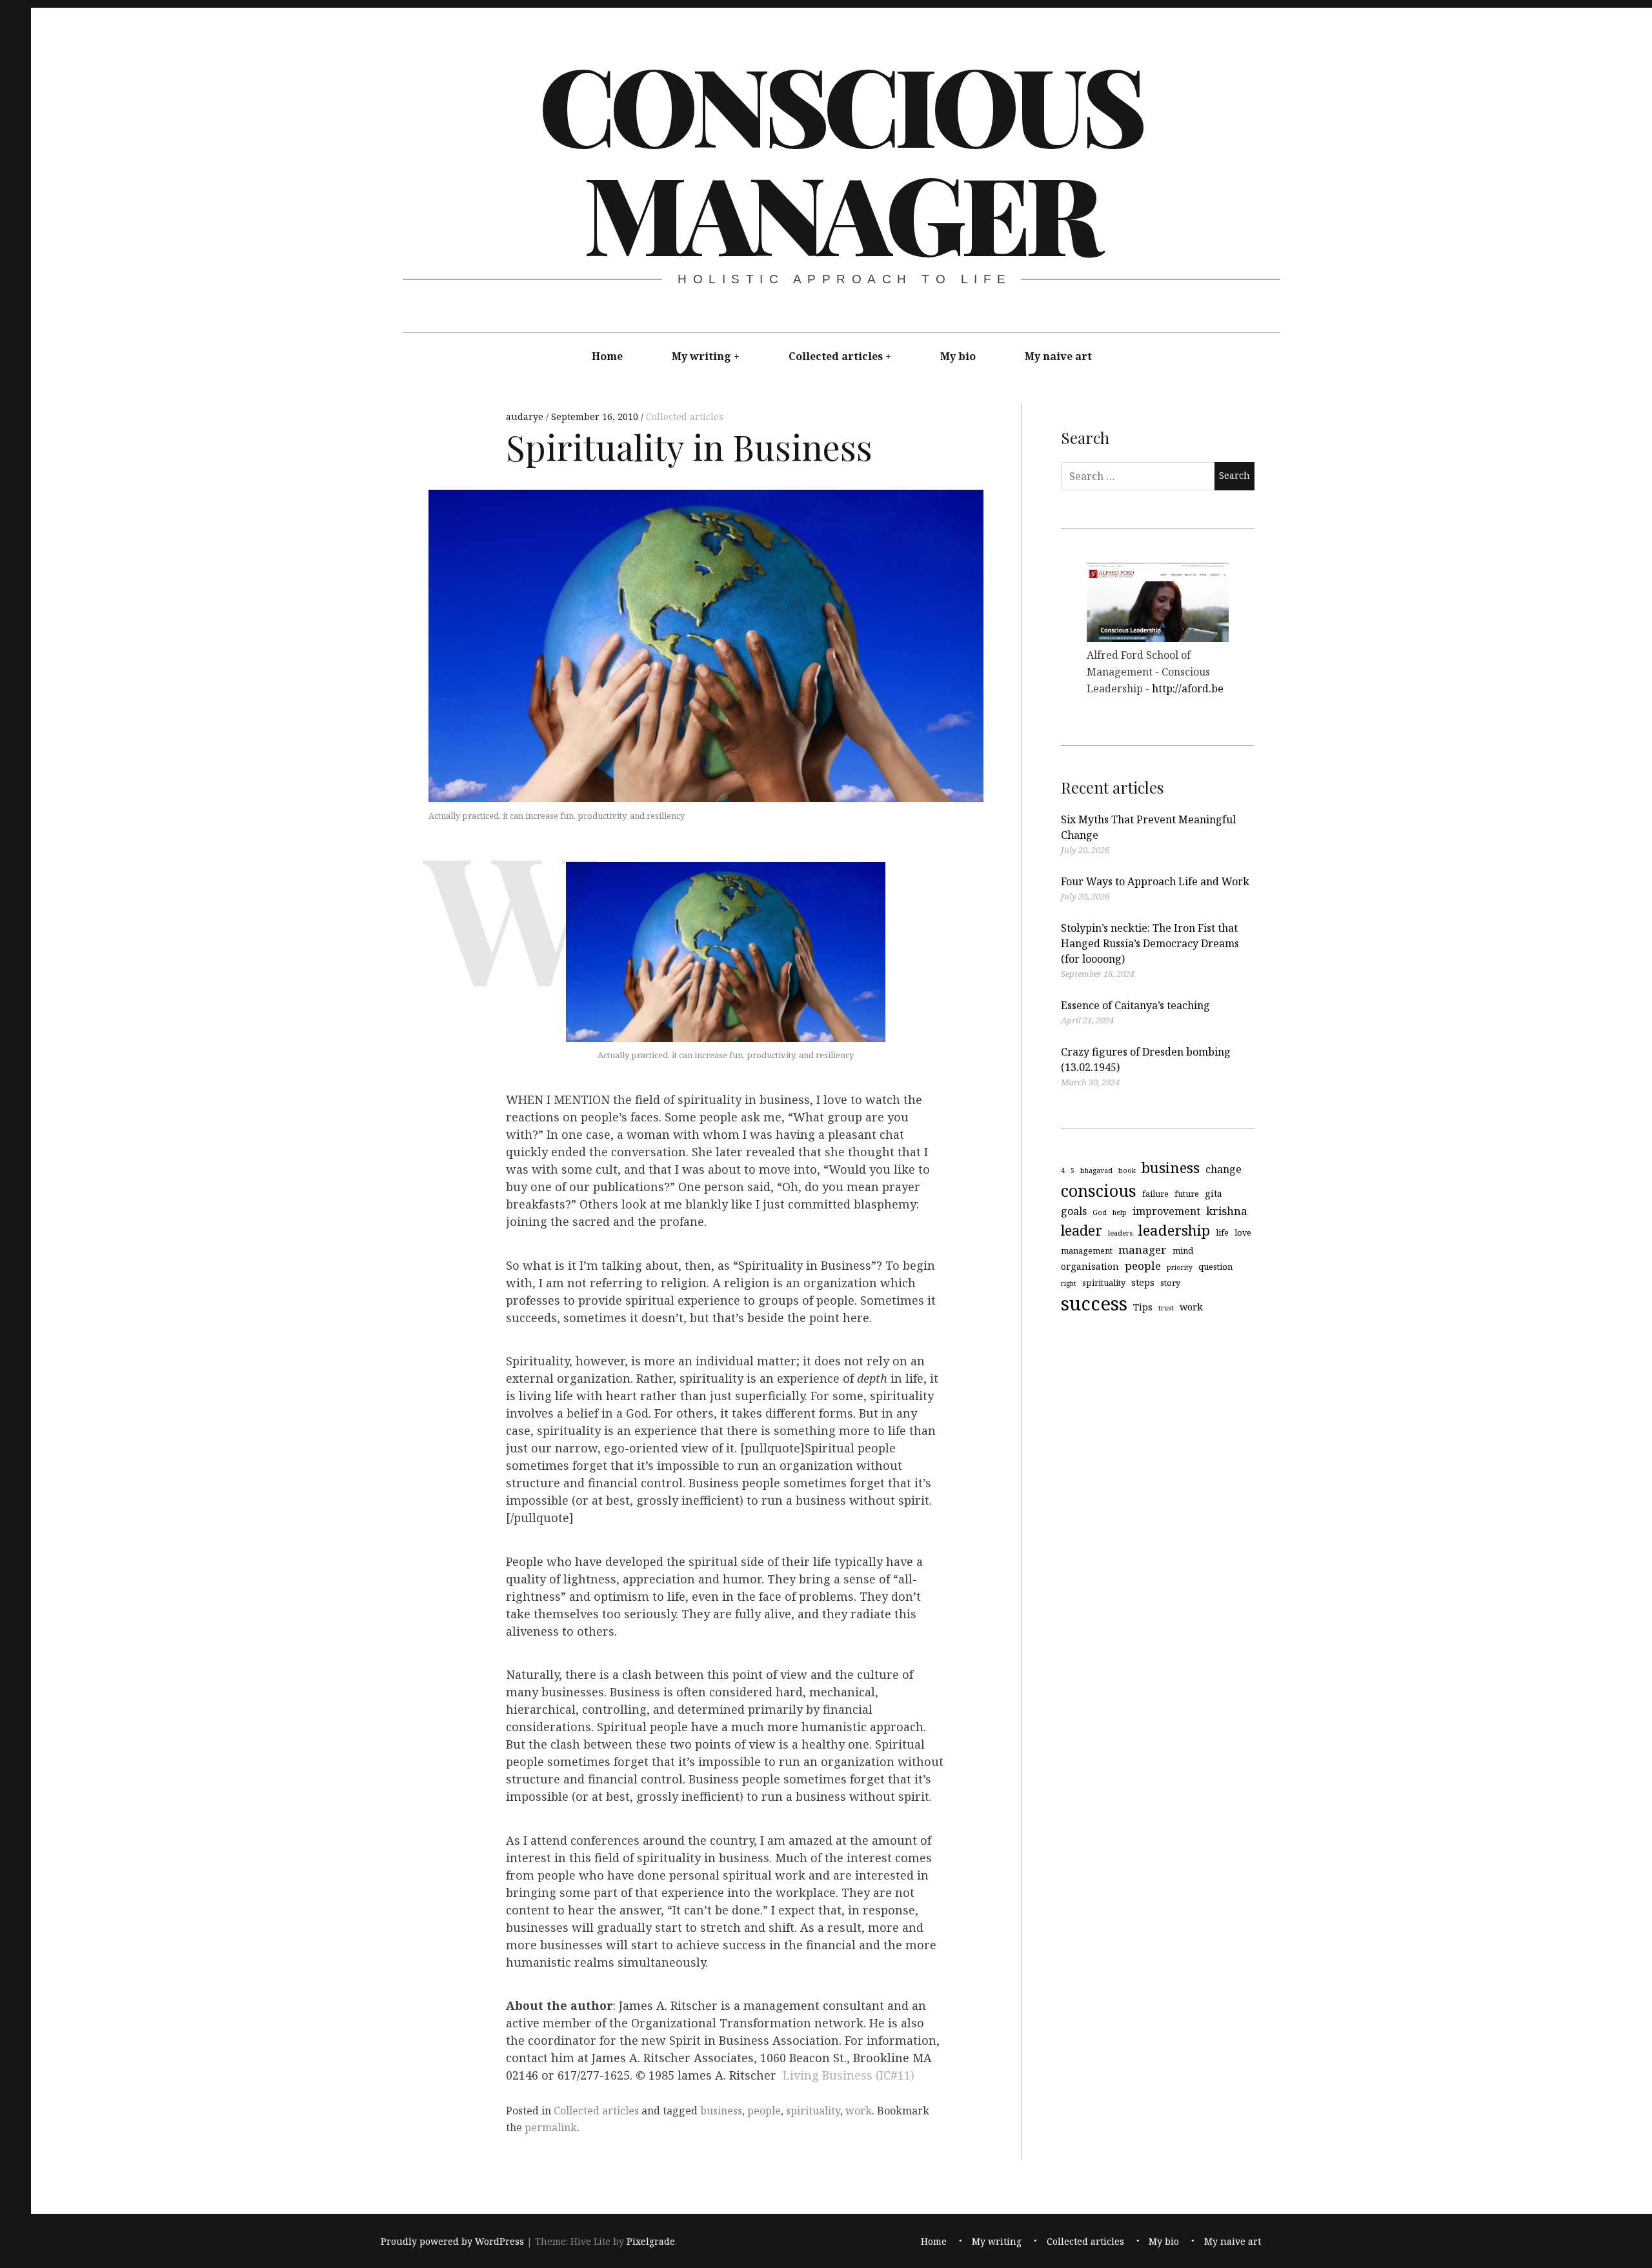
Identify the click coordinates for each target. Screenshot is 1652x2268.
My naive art (1058, 356)
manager (1143, 1249)
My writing (701, 356)
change (1224, 1169)
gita (1214, 1193)
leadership (1174, 1230)
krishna (1227, 1211)
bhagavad (1096, 1170)
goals (1074, 1211)
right (1069, 1283)
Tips (1143, 1306)
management (1087, 1250)
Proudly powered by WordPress (452, 2241)
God (1100, 1212)
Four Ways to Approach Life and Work (1155, 881)
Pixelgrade (651, 2241)
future (1187, 1193)
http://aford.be (1188, 688)
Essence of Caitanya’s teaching (1135, 1005)
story (1170, 1282)
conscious (1099, 1190)
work (859, 2111)
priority (1180, 1267)
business (721, 2111)
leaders (1120, 1233)
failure (1155, 1193)
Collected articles (836, 356)
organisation (1090, 1266)
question (1215, 1267)
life (1222, 1232)
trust (1166, 1307)
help (1120, 1212)
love (1243, 1232)
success (1094, 1303)
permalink (551, 2127)
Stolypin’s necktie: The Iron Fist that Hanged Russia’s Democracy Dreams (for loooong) (1150, 943)
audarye (526, 416)
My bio (958, 356)
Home (607, 356)
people (764, 2111)
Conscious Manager (840, 157)
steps (1143, 1282)
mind (1183, 1250)
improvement (1166, 1211)
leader (1082, 1230)
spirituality (813, 2111)
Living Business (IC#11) (849, 2076)
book (1127, 1170)
